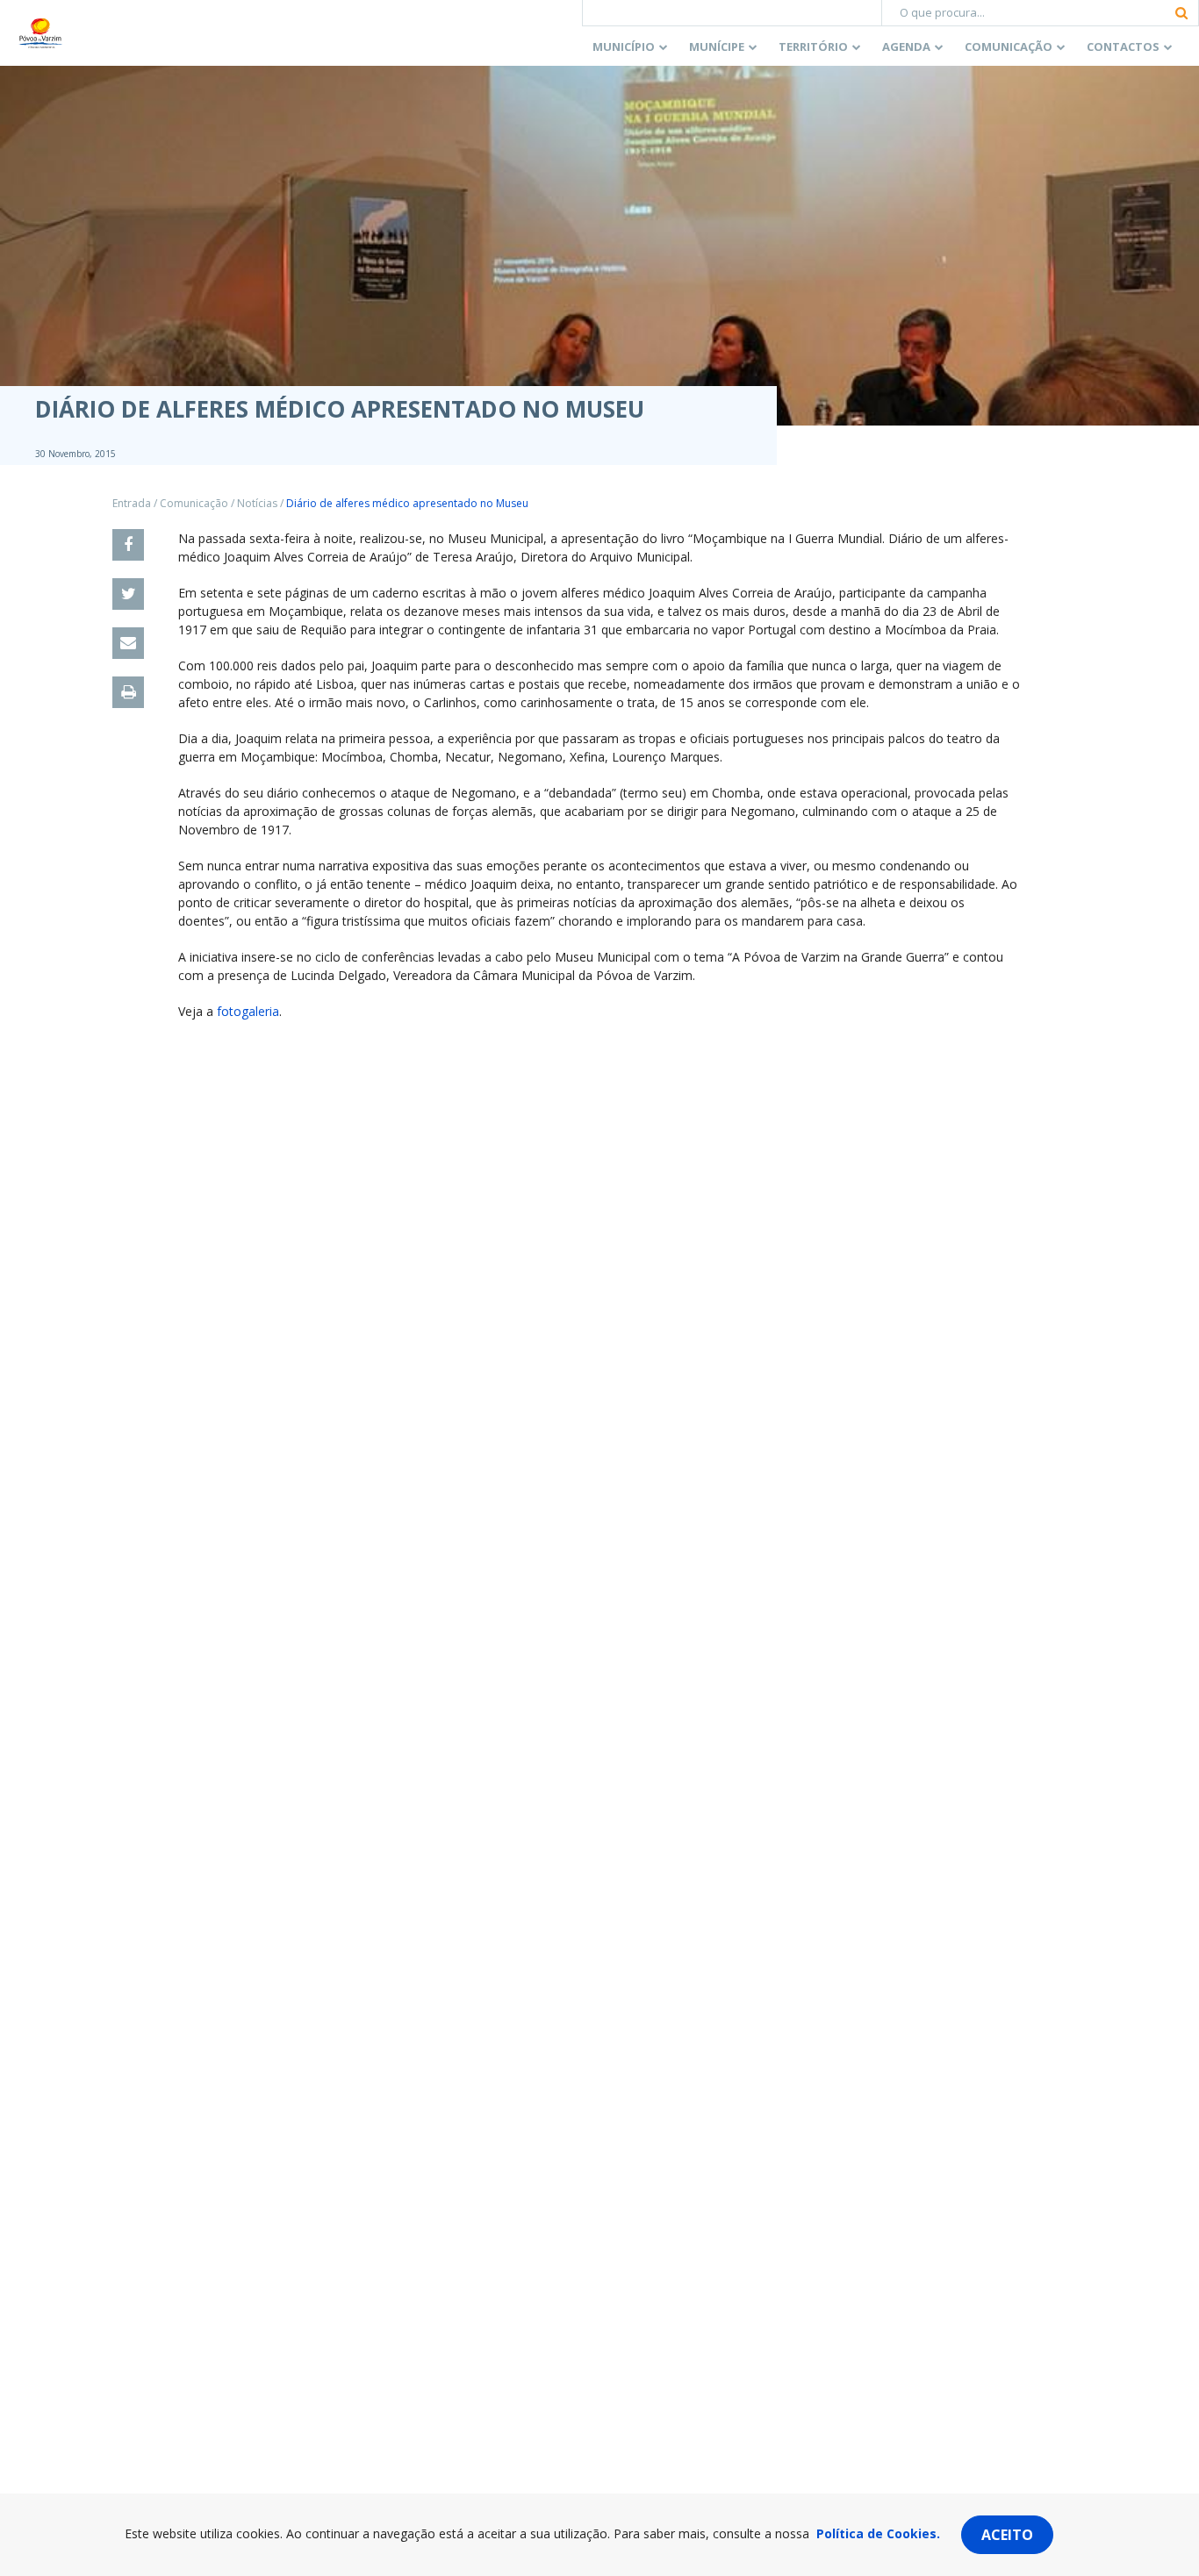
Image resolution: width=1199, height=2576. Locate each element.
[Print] (128, 692)
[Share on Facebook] (128, 545)
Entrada (132, 503)
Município (624, 47)
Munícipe (717, 47)
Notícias (257, 503)
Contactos (1123, 47)
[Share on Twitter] (128, 594)
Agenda (906, 47)
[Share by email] (128, 643)
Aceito (1007, 2535)
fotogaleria (248, 1011)
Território (813, 47)
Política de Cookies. (878, 2533)
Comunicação (1009, 47)
